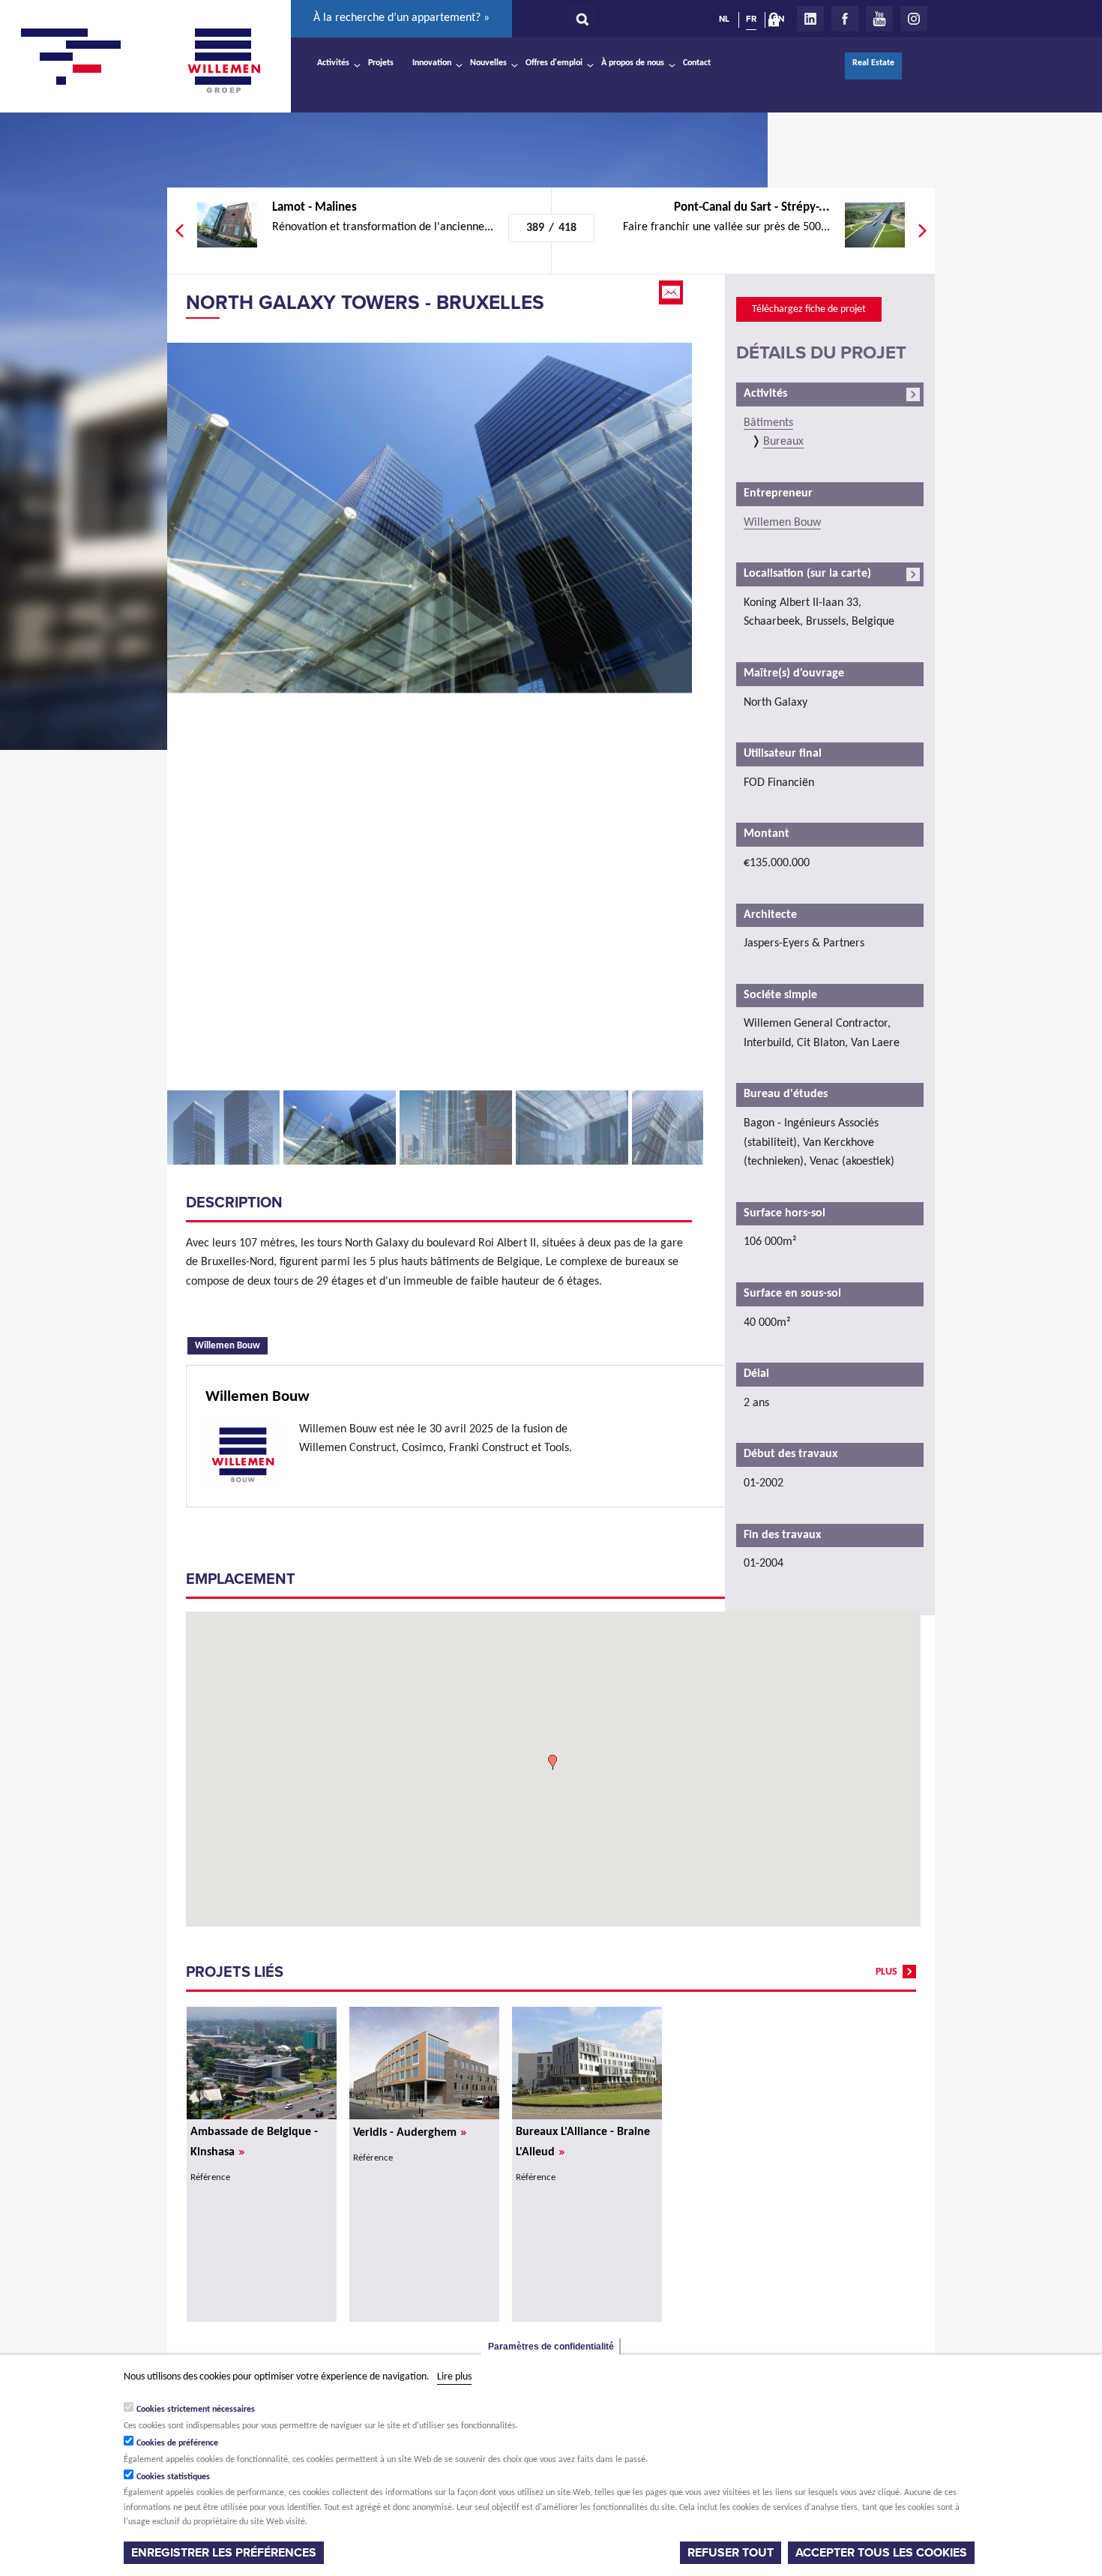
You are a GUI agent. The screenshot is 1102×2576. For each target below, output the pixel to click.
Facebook (845, 19)
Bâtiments (768, 423)
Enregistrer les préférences (224, 2553)
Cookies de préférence (177, 2443)
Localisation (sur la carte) (807, 574)
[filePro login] (777, 22)
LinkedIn (810, 19)
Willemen (223, 61)
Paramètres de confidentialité (551, 2347)
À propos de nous (633, 63)
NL (724, 19)
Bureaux (783, 442)
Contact (697, 63)
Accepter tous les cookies (881, 2553)
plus (886, 1972)
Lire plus (454, 2377)
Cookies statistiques (173, 2477)
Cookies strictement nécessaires (196, 2410)
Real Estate (873, 63)
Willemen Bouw (231, 1345)
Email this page (672, 292)
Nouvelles (488, 63)
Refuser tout (731, 2553)
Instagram (914, 19)
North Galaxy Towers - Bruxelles (365, 303)
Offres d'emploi (554, 63)
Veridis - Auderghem (410, 2133)
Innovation (432, 63)
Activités (333, 63)
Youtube (879, 19)
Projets (381, 63)
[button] (552, 1762)
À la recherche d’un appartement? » (401, 18)
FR (751, 19)
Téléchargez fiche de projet (809, 309)
